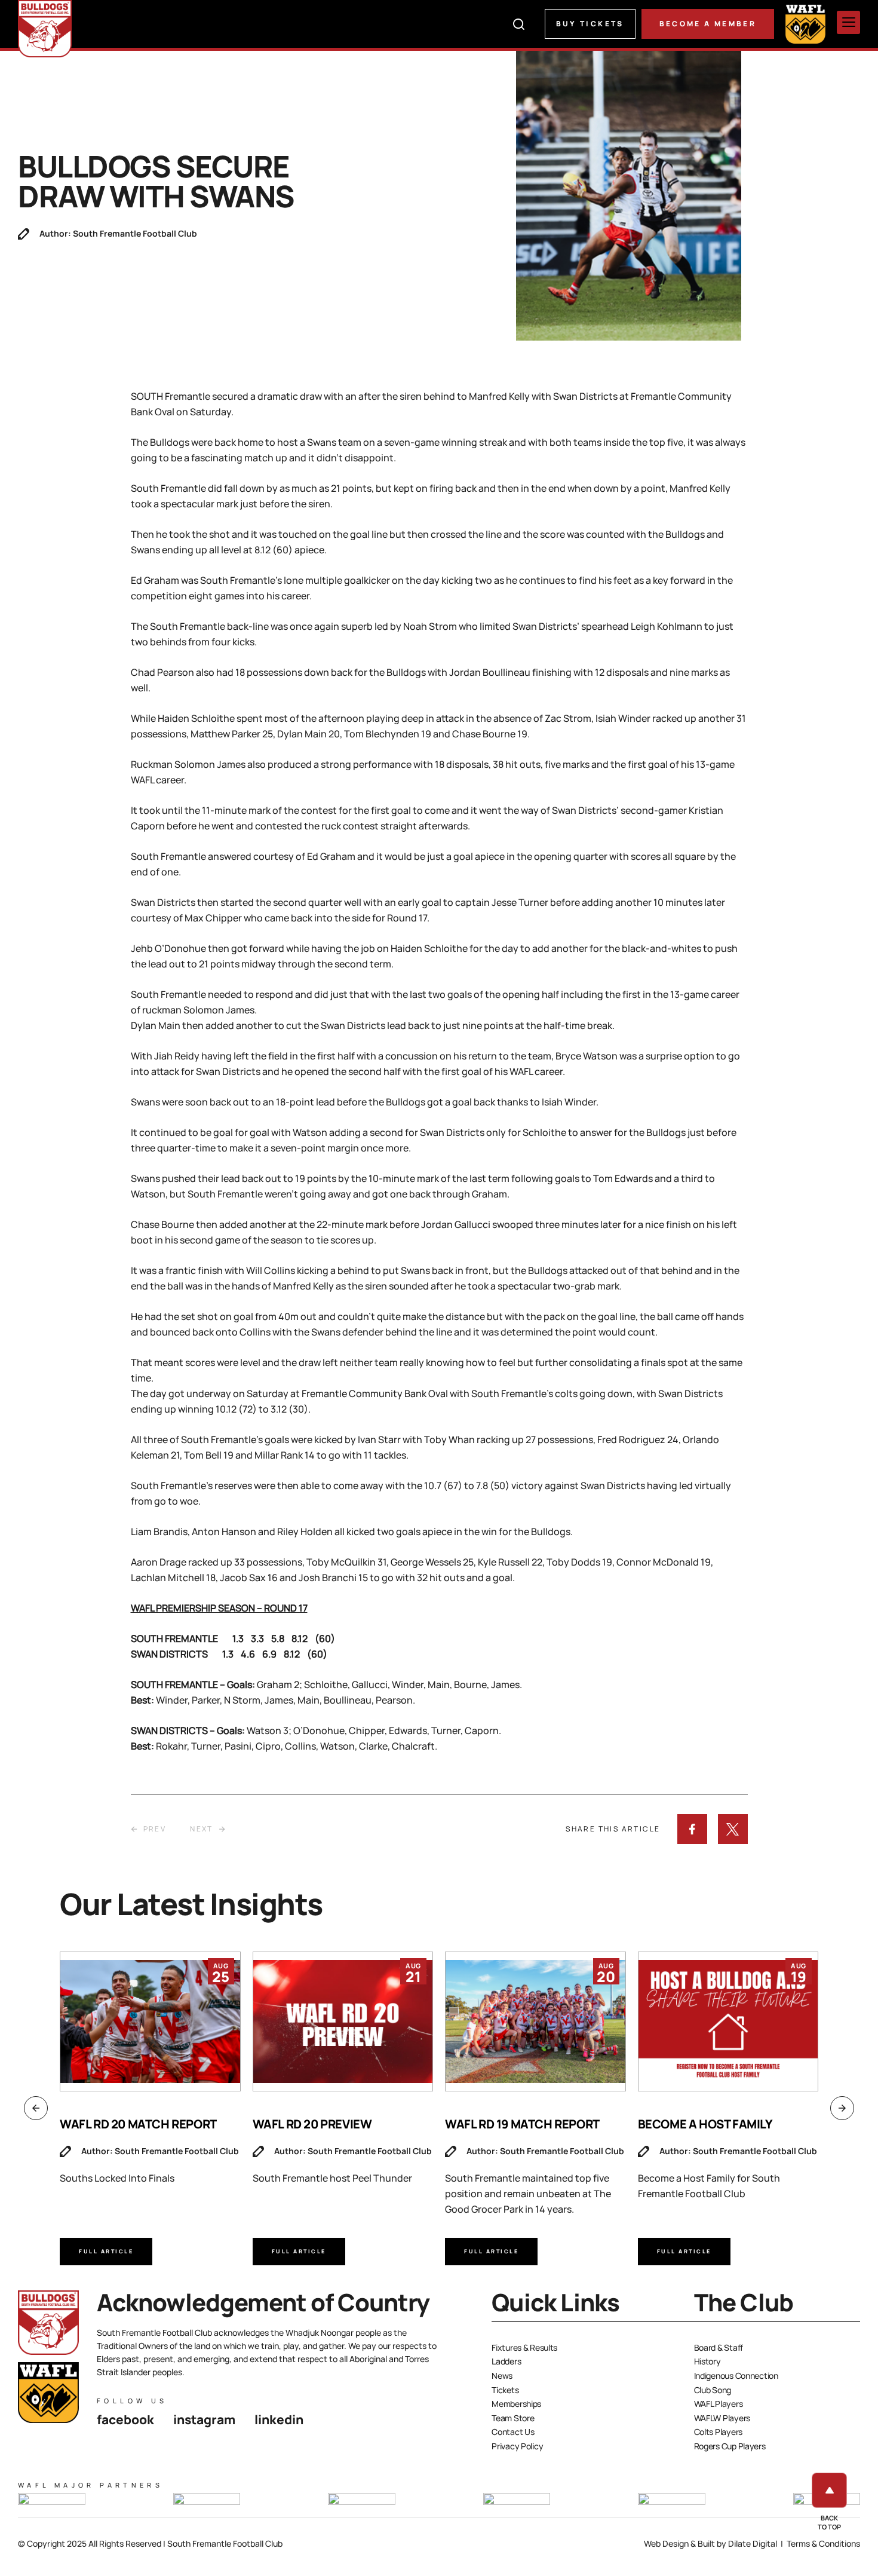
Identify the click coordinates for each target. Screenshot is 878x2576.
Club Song (713, 2390)
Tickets (505, 2390)
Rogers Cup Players (730, 2446)
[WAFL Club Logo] (45, 29)
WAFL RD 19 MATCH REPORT (522, 2124)
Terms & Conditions (823, 2543)
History (707, 2361)
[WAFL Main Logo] (805, 24)
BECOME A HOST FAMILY (705, 2124)
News (502, 2376)
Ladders (506, 2361)
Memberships (516, 2404)
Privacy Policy (517, 2446)
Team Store (513, 2418)
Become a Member (708, 24)
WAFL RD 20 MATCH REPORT (138, 2124)
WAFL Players (719, 2404)
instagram (204, 2419)
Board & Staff (719, 2347)
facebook (125, 2419)
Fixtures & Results (524, 2347)
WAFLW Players (722, 2418)
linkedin (279, 2419)
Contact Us (513, 2432)
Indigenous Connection (736, 2376)
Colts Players (718, 2432)
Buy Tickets (590, 24)
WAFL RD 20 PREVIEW (312, 2124)
